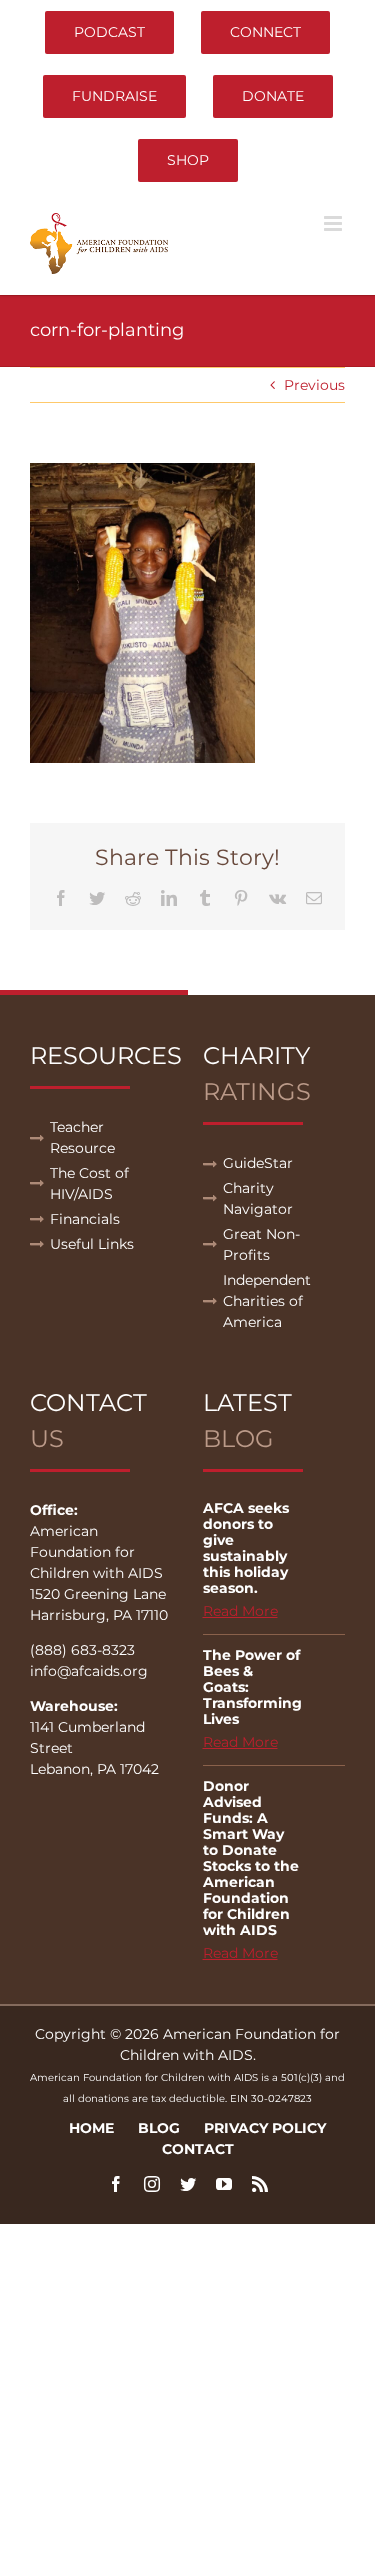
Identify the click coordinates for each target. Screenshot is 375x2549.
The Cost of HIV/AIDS (89, 1183)
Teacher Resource (82, 1137)
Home (91, 2128)
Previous (314, 385)
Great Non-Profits (261, 1244)
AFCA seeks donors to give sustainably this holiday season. (246, 1548)
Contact (198, 2149)
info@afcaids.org (89, 1671)
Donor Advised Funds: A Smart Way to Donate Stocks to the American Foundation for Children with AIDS (251, 1858)
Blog (159, 2128)
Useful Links (92, 1244)
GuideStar (258, 1163)
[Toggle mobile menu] (334, 223)
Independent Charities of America (267, 1301)
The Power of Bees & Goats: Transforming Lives (252, 1687)
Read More (240, 1611)
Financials (85, 1219)
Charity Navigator (258, 1198)
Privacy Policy (265, 2128)
